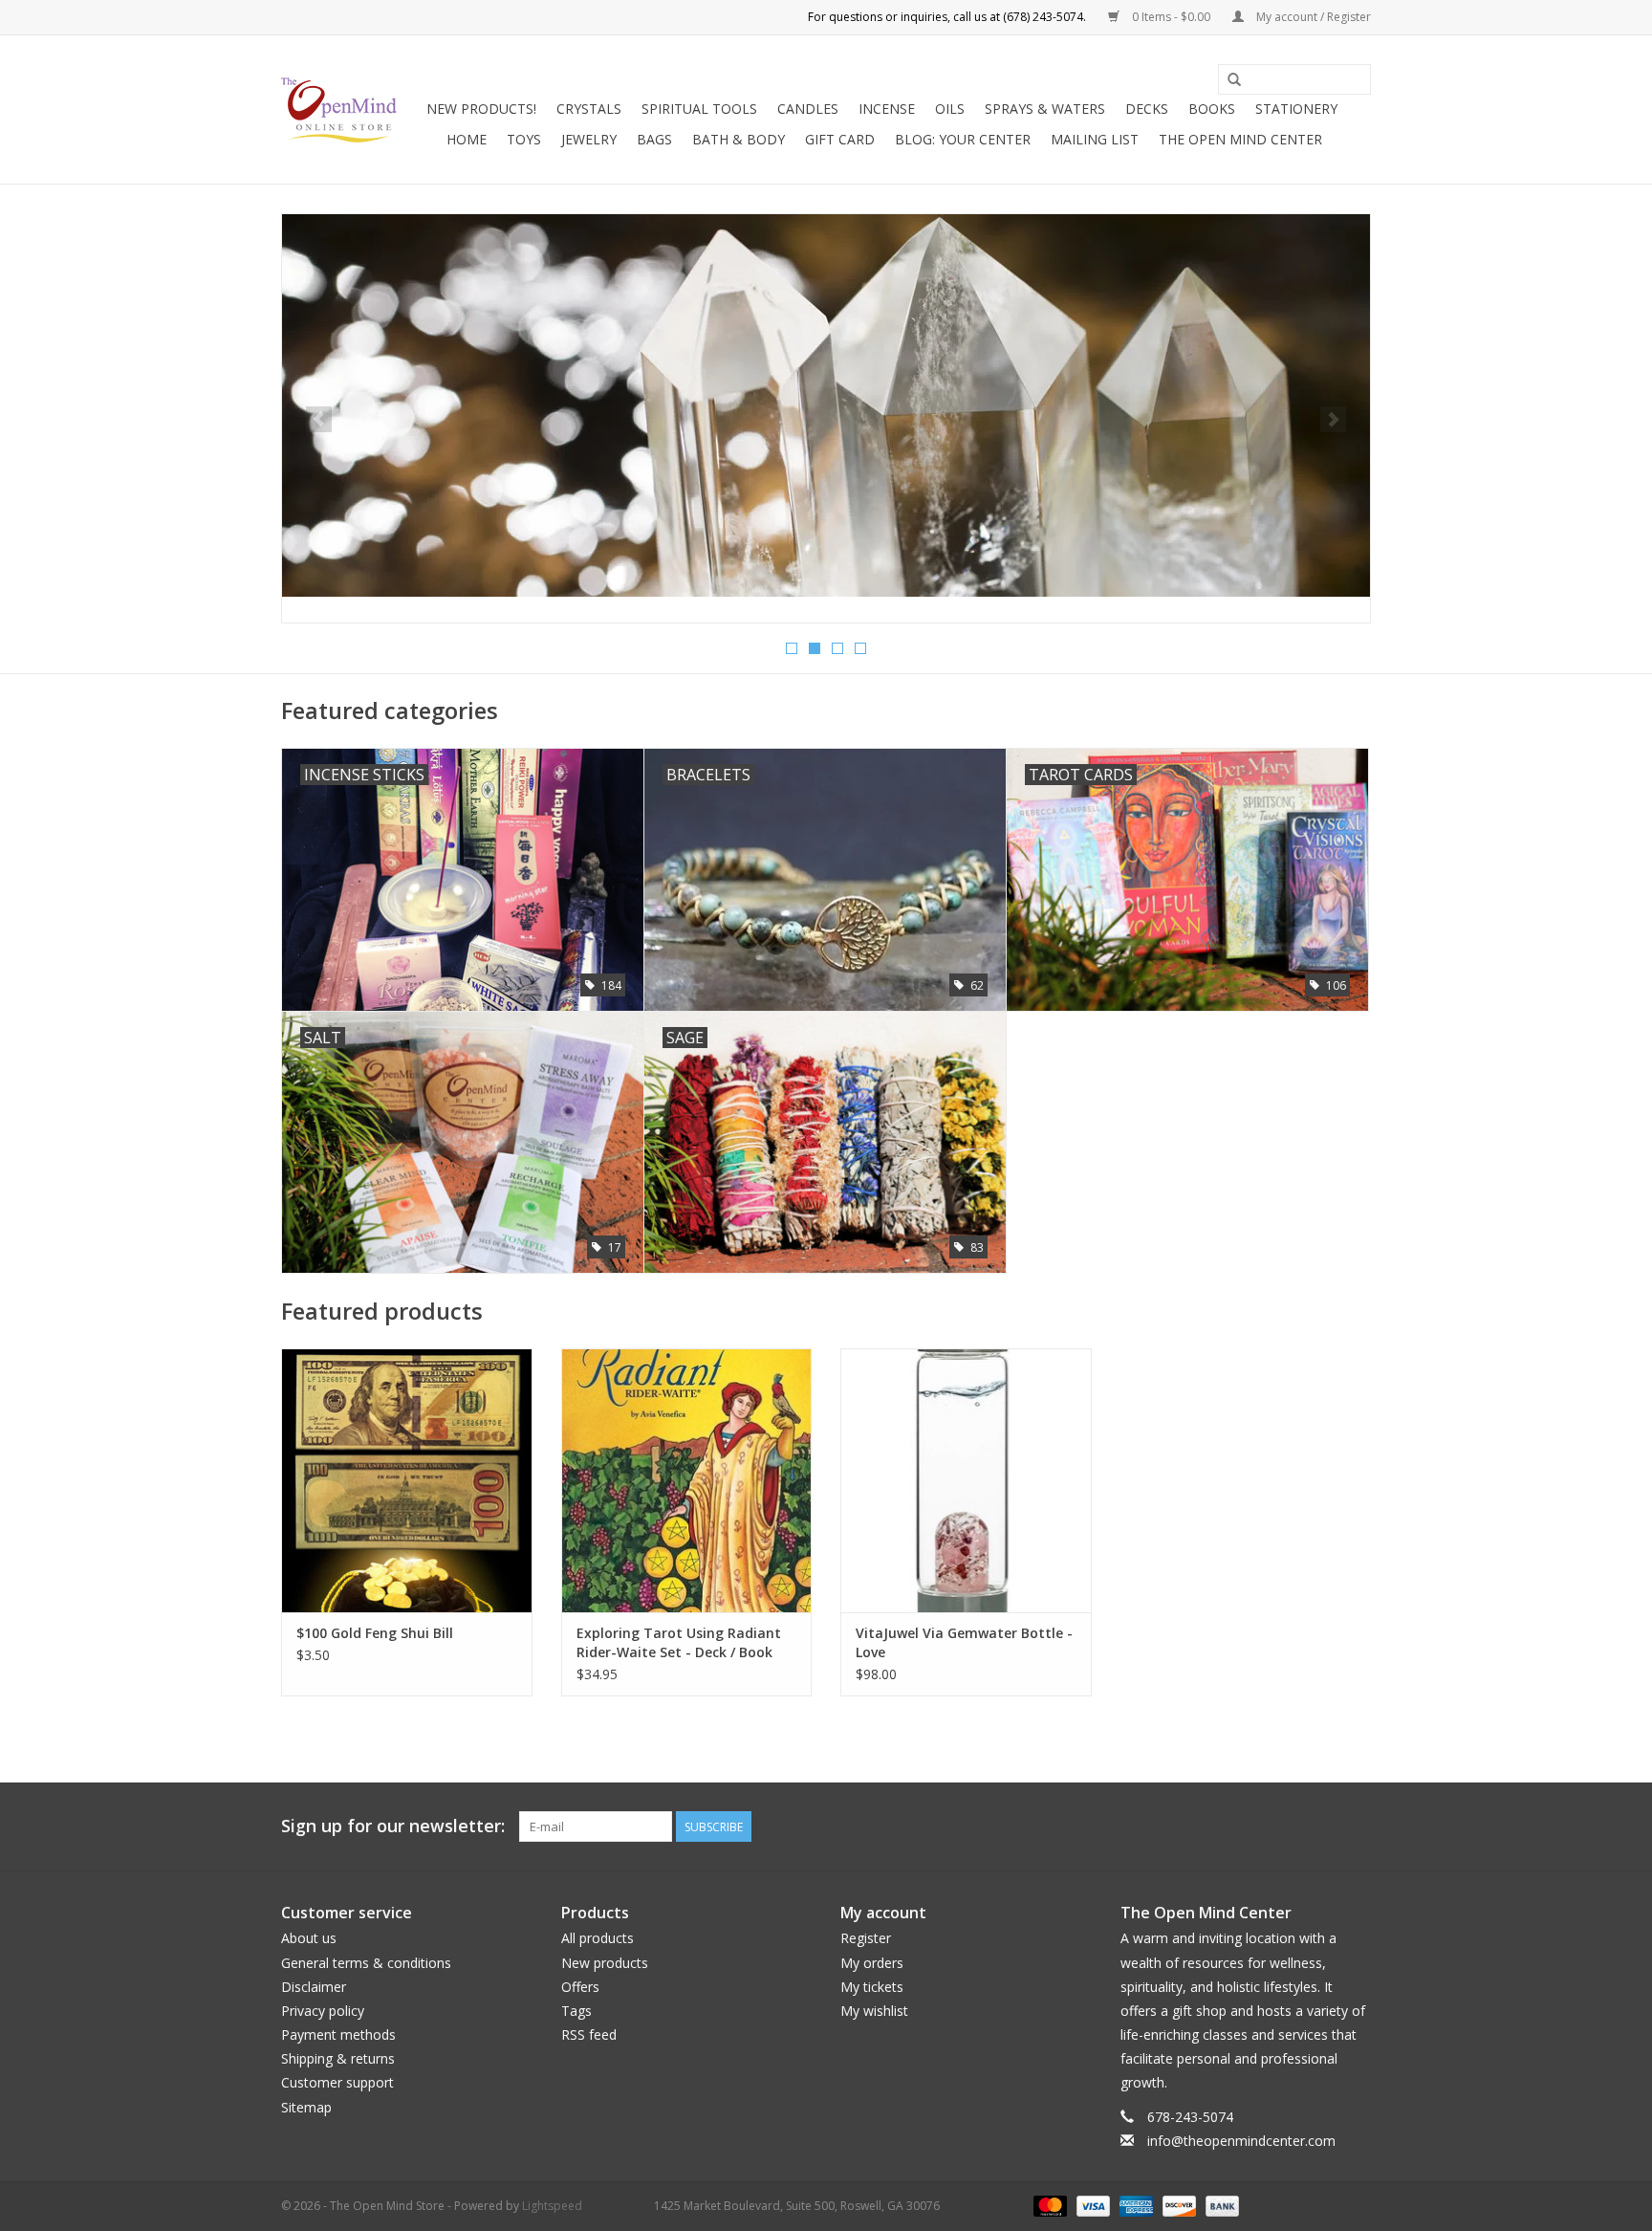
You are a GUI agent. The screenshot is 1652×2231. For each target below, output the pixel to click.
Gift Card (840, 139)
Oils (950, 109)
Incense (887, 109)
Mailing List (1095, 139)
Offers (580, 1987)
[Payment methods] (1048, 2205)
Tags (576, 2011)
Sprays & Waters (1045, 109)
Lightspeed (552, 2206)
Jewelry (589, 139)
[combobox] (1294, 79)
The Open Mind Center (1240, 139)
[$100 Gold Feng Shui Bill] (407, 1480)
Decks (1147, 109)
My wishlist (874, 2011)
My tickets (872, 1987)
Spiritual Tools (699, 109)
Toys (524, 139)
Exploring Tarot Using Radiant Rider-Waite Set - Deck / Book (679, 1642)
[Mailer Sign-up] (826, 405)
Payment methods (338, 2034)
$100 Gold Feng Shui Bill (375, 1633)
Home (467, 139)
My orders (872, 1963)
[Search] (1234, 80)
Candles (808, 109)
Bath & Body (739, 139)
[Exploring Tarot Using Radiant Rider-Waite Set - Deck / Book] (687, 1480)
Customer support (337, 2082)
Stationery (1296, 109)
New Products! (481, 109)
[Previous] (319, 419)
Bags (654, 139)
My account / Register (1312, 17)
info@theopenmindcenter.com (1241, 2141)
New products (605, 1963)
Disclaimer (314, 1987)
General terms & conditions (366, 1963)
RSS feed (589, 2034)
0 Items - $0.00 (1171, 17)
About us (309, 1938)
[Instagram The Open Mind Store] (1356, 1826)
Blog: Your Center (963, 139)
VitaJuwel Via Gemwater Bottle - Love (964, 1642)
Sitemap (306, 2107)
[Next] (1333, 419)
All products (598, 1938)
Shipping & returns (338, 2058)
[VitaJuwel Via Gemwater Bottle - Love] (966, 1480)
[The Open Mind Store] (339, 110)
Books (1212, 109)
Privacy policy (323, 2011)
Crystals (589, 109)
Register (866, 1938)
